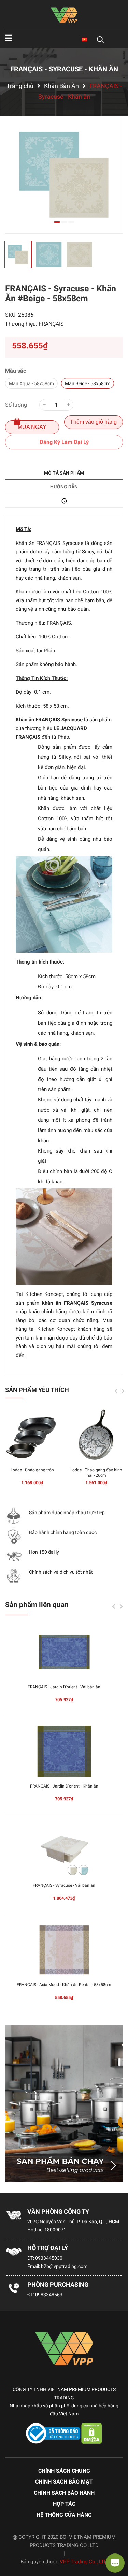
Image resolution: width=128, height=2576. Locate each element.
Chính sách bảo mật (64, 2482)
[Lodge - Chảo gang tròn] (32, 1435)
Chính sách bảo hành (64, 2493)
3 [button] (71, 222)
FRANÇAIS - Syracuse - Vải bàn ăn (64, 1885)
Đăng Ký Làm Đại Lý (64, 442)
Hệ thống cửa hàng (64, 2515)
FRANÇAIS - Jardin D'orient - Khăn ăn (64, 1786)
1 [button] (57, 222)
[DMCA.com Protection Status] (92, 2433)
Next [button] (123, 1391)
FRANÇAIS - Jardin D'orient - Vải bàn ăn (64, 1687)
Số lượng (16, 405)
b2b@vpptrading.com (64, 2266)
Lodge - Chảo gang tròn (32, 1470)
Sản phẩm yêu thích (37, 1390)
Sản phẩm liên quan (37, 1605)
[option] (64, 175)
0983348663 (49, 2295)
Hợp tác (64, 2504)
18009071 (55, 2230)
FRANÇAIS (51, 324)
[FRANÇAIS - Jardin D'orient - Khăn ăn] (64, 1751)
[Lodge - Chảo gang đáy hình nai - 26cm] (96, 1435)
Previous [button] (116, 1391)
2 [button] (64, 222)
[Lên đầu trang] (12, 2544)
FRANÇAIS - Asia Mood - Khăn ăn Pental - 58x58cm (64, 1985)
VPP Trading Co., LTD (84, 2562)
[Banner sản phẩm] (64, 2104)
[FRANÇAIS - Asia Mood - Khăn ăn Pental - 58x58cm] (64, 1950)
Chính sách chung (64, 2471)
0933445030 (49, 2258)
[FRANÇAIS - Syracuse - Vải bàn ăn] (64, 1851)
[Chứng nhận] (54, 2433)
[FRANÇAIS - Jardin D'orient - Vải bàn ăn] (64, 1652)
